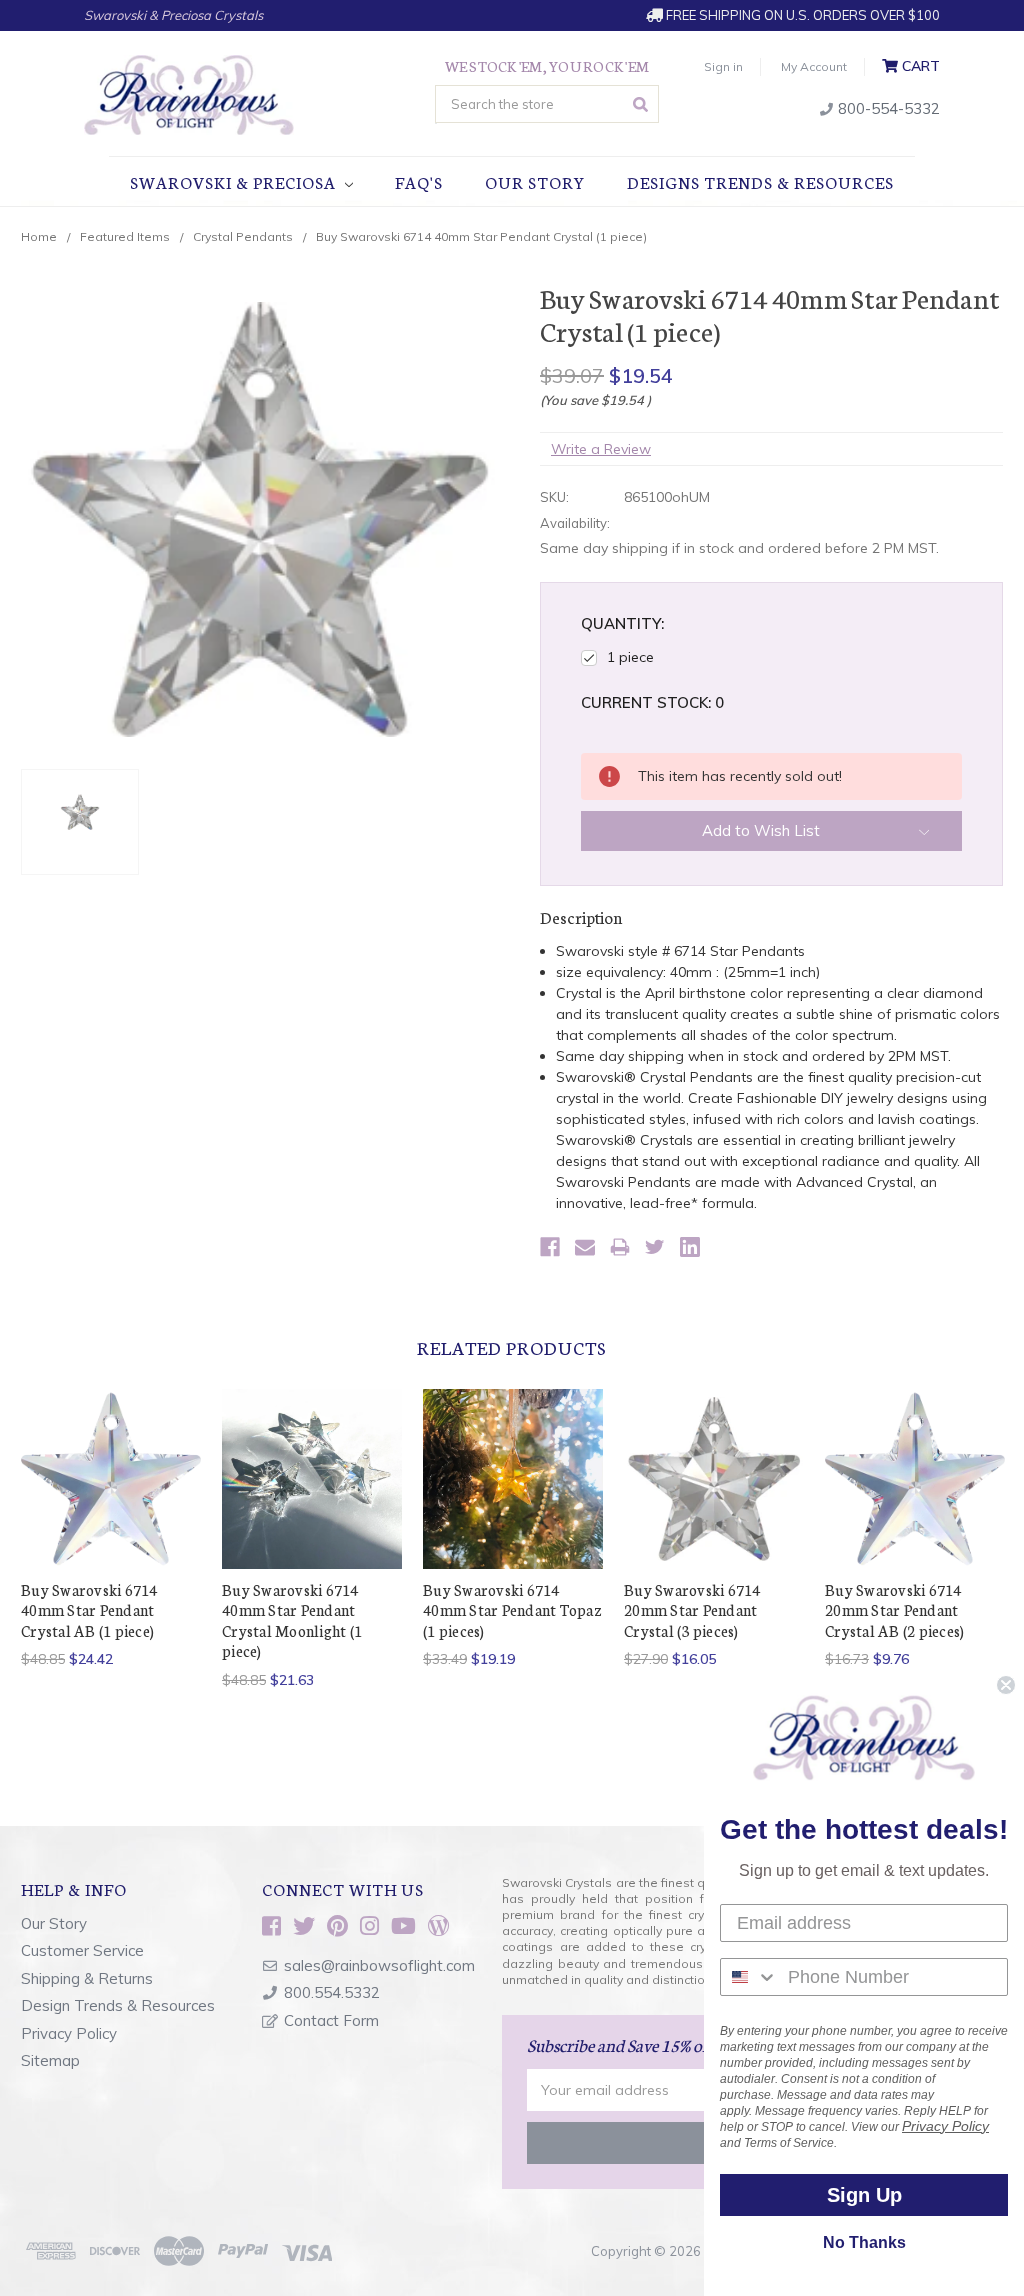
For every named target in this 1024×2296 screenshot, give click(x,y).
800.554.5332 (332, 1992)
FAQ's (419, 181)
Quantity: (622, 623)
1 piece (630, 657)
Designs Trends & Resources (760, 181)
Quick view (111, 1446)
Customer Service (82, 1950)
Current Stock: (652, 702)
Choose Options (312, 1495)
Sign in (723, 66)
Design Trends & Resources (118, 2005)
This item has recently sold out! (111, 1495)
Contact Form (331, 2020)
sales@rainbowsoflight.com (379, 1965)
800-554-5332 (887, 108)
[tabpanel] (111, 1529)
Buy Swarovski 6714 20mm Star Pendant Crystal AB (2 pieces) (894, 1610)
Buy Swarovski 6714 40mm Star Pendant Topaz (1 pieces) (512, 1610)
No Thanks (864, 2242)
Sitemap (50, 2060)
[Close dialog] (1006, 1685)
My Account (814, 66)
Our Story (535, 181)
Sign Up (864, 2195)
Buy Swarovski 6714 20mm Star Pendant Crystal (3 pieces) (692, 1610)
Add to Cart (714, 1495)
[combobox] (749, 1977)
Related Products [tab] (512, 1347)
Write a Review (601, 449)
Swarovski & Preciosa (235, 181)
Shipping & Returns (87, 1978)
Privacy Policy (69, 2033)
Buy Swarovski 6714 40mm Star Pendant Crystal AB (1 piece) (89, 1610)
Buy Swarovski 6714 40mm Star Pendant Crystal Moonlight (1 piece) (292, 1620)
